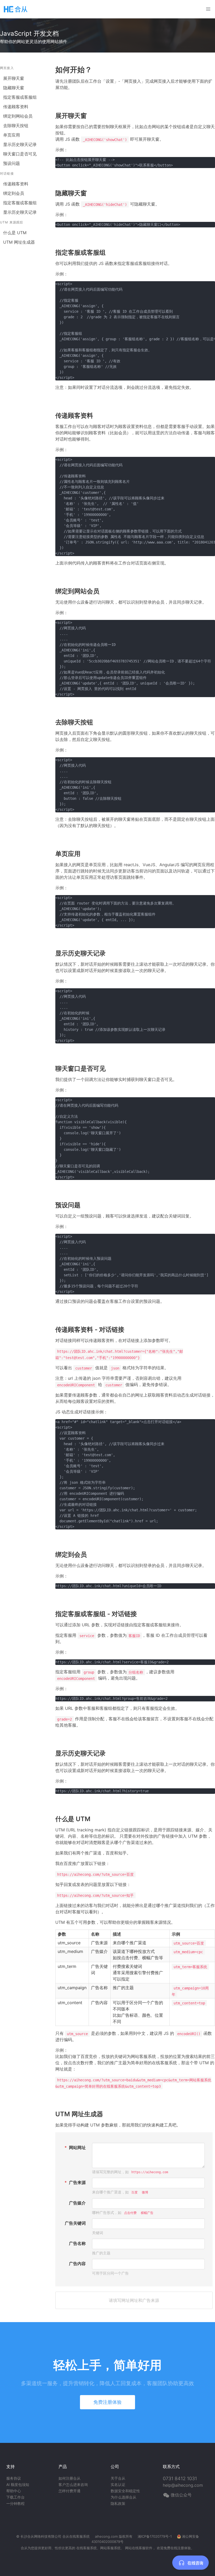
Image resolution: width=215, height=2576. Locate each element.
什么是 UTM (15, 233)
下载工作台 (15, 2497)
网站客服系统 (110, 2548)
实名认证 (118, 2484)
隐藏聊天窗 (14, 88)
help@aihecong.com (183, 2485)
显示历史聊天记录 (20, 144)
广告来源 (77, 2182)
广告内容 (77, 2264)
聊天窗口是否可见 (20, 154)
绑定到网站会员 (18, 116)
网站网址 (77, 2147)
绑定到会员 (14, 193)
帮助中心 (14, 2491)
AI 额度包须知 (18, 2484)
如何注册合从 (69, 2478)
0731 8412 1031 (180, 2478)
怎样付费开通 (69, 2491)
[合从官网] (16, 9)
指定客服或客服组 (20, 97)
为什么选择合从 (123, 2497)
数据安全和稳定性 (125, 2491)
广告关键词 (75, 2223)
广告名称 (77, 2243)
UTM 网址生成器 (19, 242)
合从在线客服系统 (76, 2536)
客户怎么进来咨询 (73, 2484)
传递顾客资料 (16, 107)
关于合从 (118, 2478)
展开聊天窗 (14, 78)
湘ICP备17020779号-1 (155, 2536)
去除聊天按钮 (16, 126)
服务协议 (14, 2478)
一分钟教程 (15, 2503)
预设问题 (12, 163)
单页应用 (12, 135)
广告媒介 (77, 2203)
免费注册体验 (107, 2402)
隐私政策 (118, 2503)
